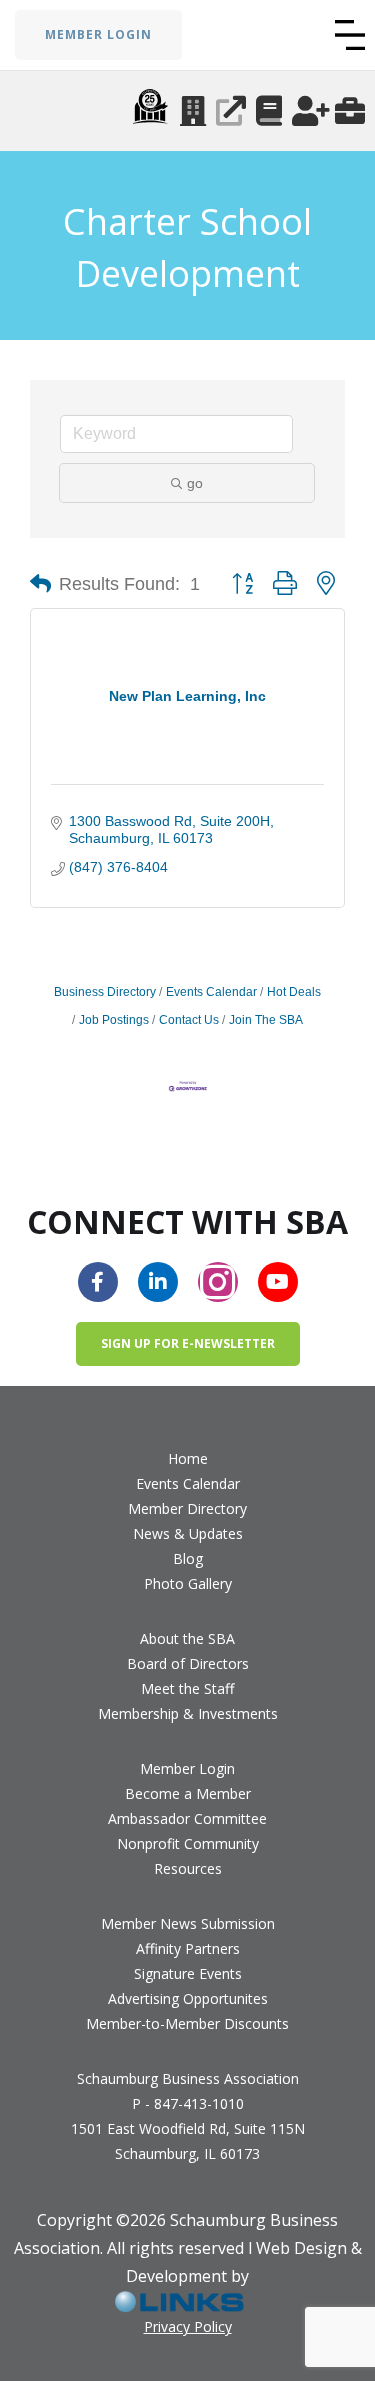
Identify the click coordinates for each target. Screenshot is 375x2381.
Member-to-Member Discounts (187, 2023)
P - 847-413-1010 (188, 2103)
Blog (188, 1558)
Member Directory (187, 1508)
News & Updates (188, 1533)
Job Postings (114, 1020)
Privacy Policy (188, 2326)
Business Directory (105, 992)
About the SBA (187, 1638)
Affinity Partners (188, 1948)
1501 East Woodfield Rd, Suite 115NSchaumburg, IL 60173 (188, 2141)
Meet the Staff (187, 1688)
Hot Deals (294, 992)
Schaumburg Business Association (188, 2078)
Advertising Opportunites (188, 1998)
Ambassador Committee (187, 1818)
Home (188, 1458)
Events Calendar (211, 992)
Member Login (187, 1768)
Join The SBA (266, 1020)
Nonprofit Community (188, 1843)
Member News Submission (188, 1923)
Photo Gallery (188, 1583)
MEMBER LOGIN (98, 34)
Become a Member (188, 1793)
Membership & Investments (188, 1713)
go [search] (195, 483)
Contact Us (189, 1020)
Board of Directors (188, 1663)
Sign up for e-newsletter (188, 1343)
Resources (188, 1868)
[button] (350, 35)
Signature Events (188, 1973)
